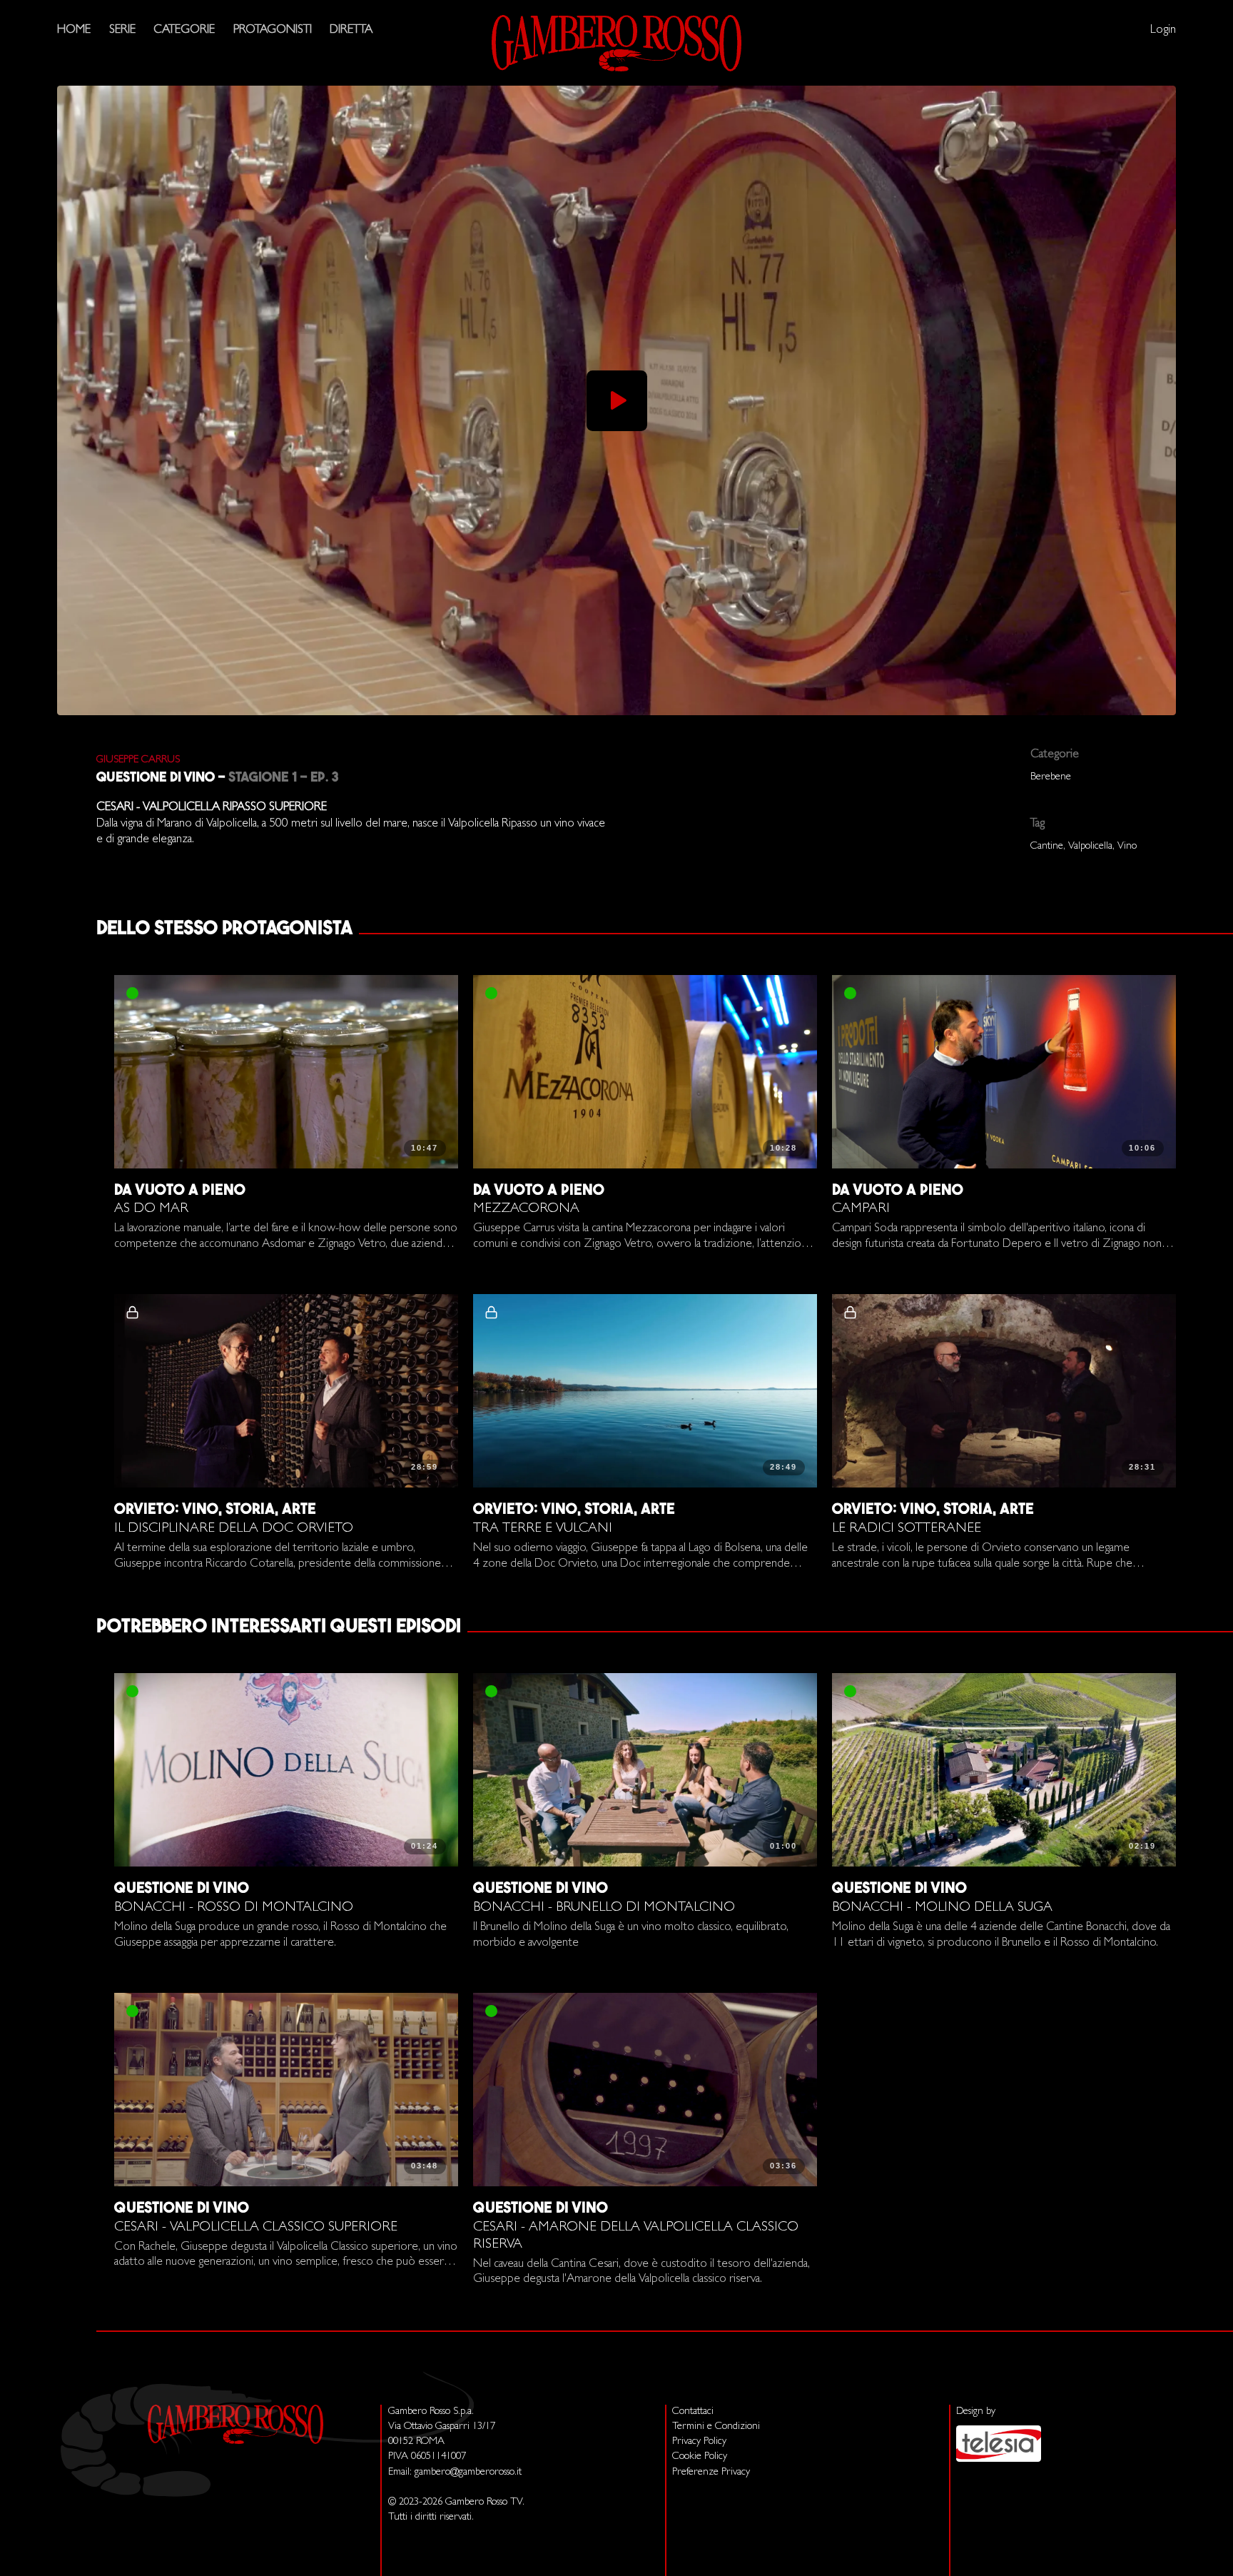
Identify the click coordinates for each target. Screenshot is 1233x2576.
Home (74, 30)
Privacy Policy (699, 2442)
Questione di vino (156, 778)
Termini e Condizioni (716, 2427)
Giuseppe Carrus (138, 761)
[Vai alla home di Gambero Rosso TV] (616, 43)
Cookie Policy (700, 2457)
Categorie (184, 30)
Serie (122, 30)
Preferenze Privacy (711, 2473)
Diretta (351, 30)
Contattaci (693, 2412)
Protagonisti (273, 30)
